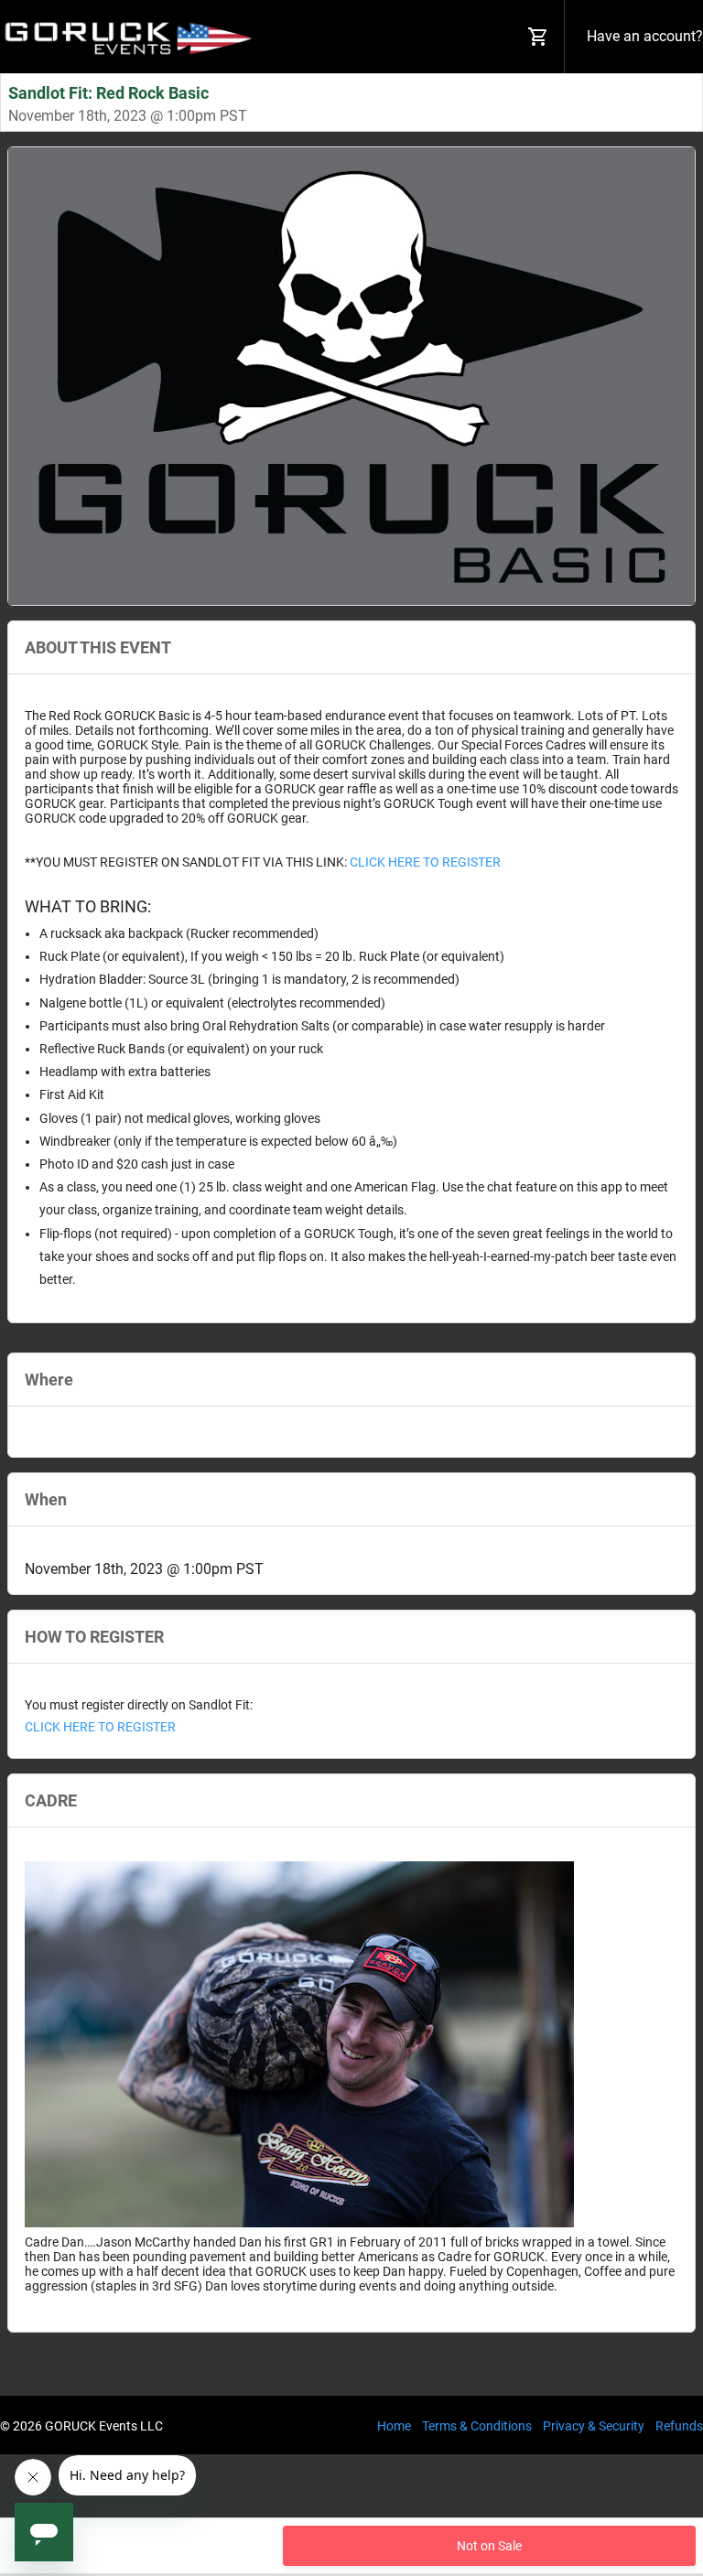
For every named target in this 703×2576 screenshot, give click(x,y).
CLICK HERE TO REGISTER (424, 862)
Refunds (679, 2426)
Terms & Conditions (477, 2426)
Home (394, 2426)
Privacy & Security (594, 2426)
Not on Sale (489, 2546)
